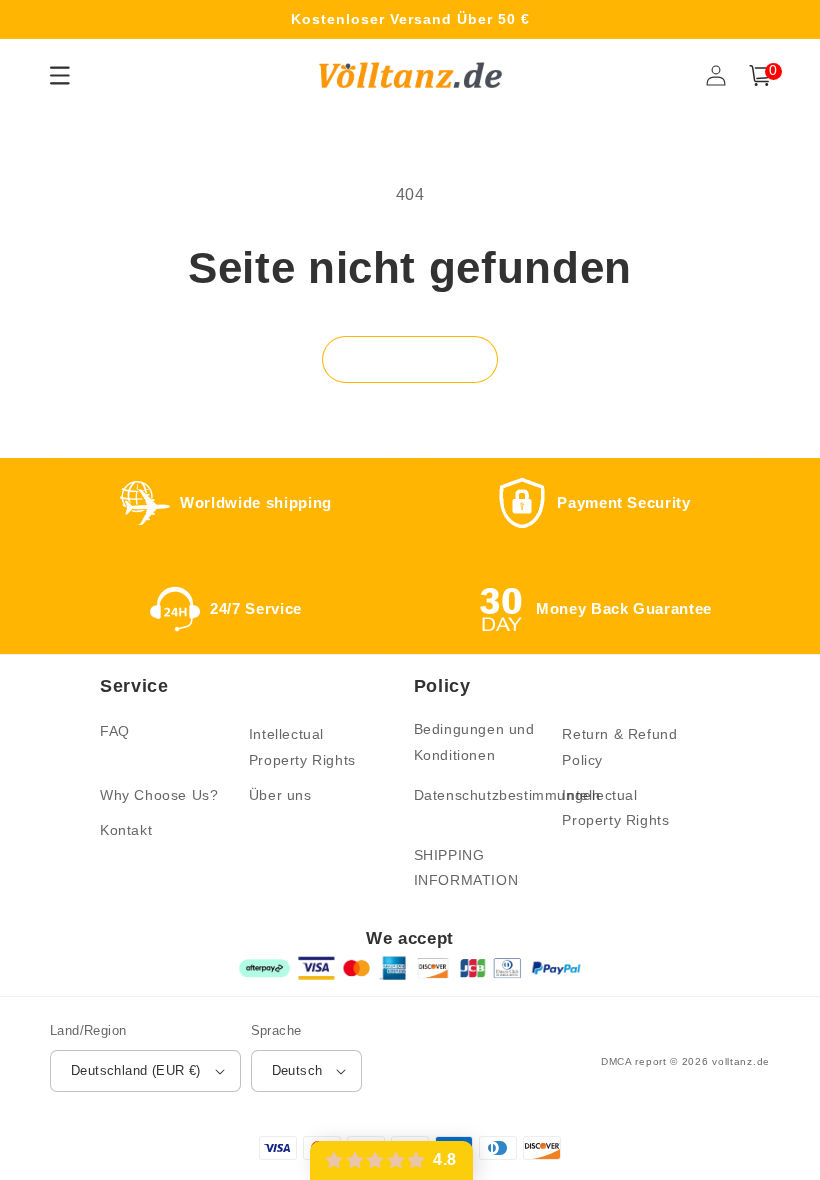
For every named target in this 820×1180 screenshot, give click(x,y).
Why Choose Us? (159, 795)
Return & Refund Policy (619, 746)
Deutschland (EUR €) (136, 1070)
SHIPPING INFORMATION (466, 867)
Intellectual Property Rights (302, 746)
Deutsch (297, 1070)
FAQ (115, 731)
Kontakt (126, 830)
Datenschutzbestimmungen (507, 795)
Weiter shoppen (410, 358)
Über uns (280, 795)
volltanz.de (741, 1061)
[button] (760, 75)
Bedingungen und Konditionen (474, 741)
